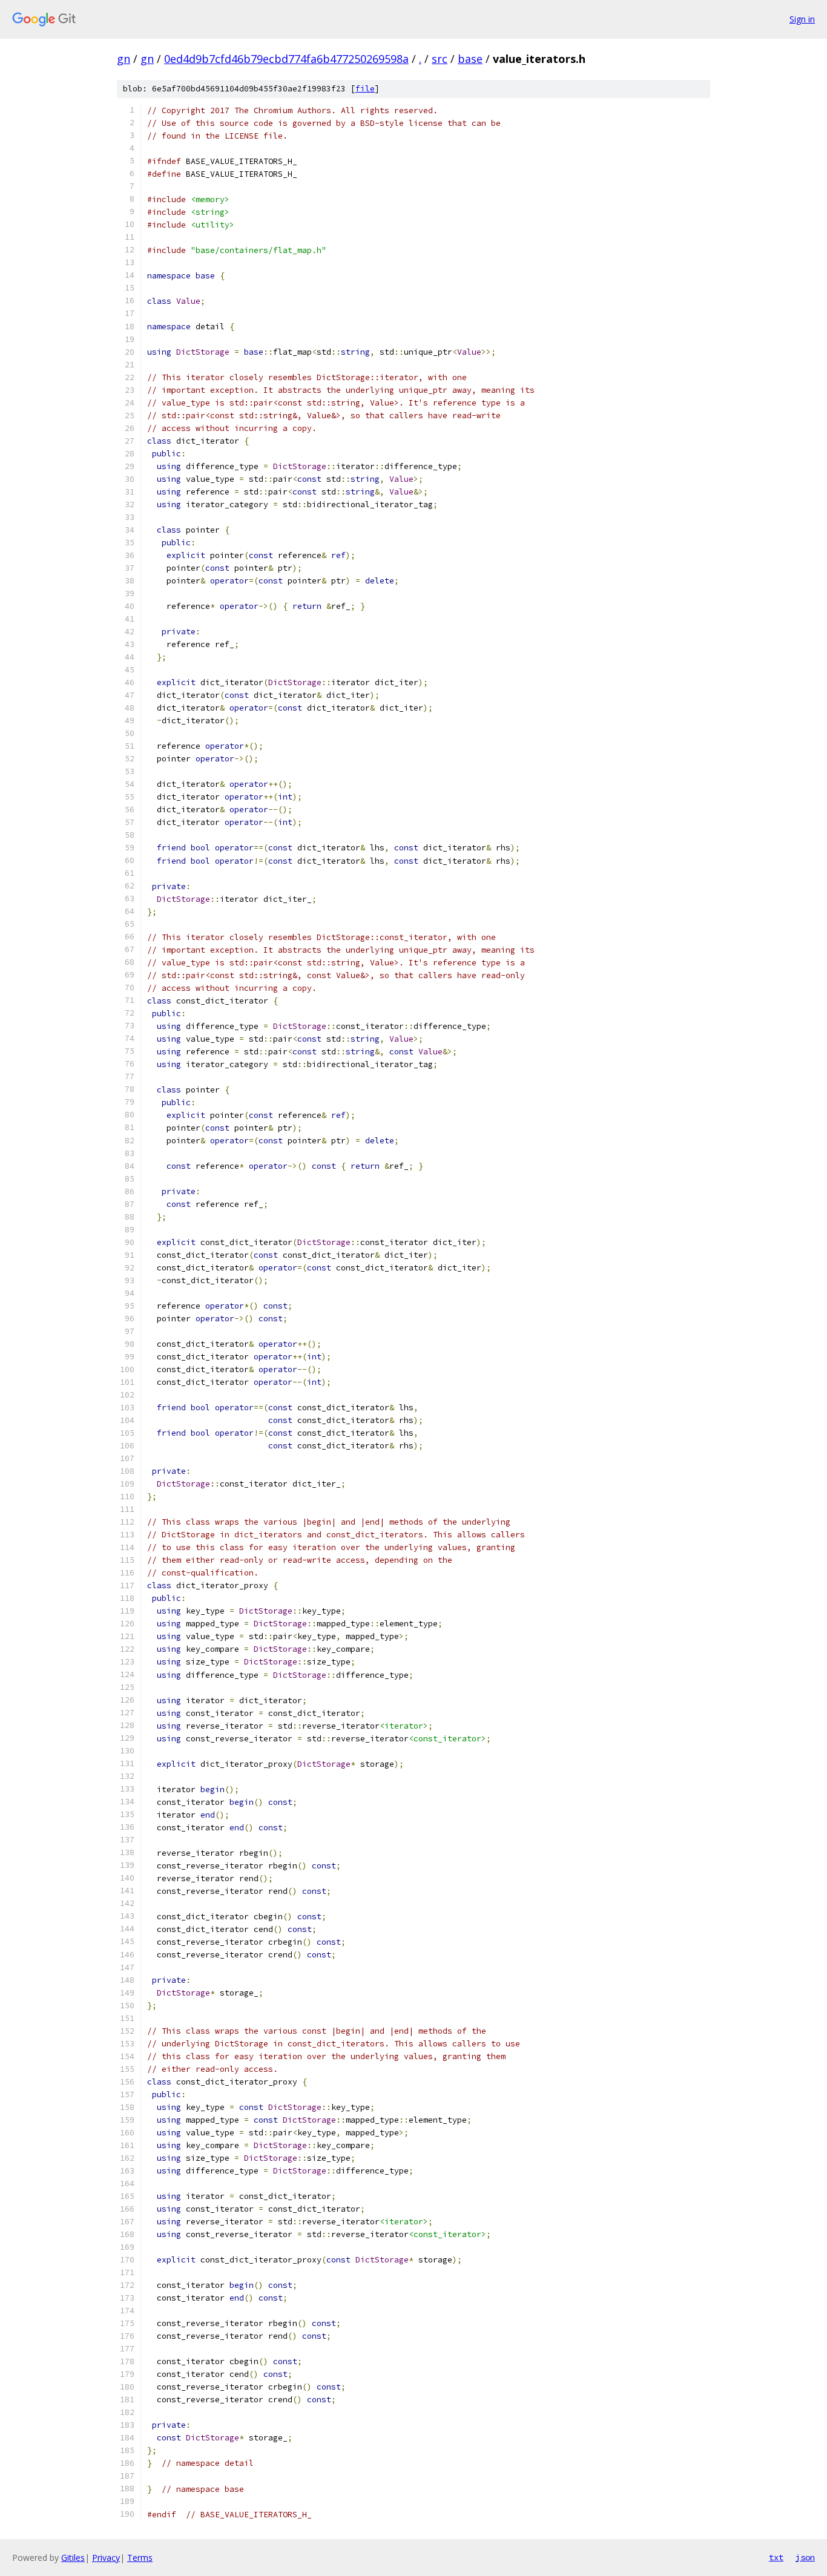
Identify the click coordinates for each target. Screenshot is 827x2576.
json (805, 2557)
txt (776, 2557)
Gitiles (73, 2558)
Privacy (106, 2558)
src (440, 59)
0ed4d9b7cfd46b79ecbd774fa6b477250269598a (286, 59)
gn (124, 59)
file (365, 89)
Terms (140, 2558)
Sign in (802, 19)
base (470, 59)
